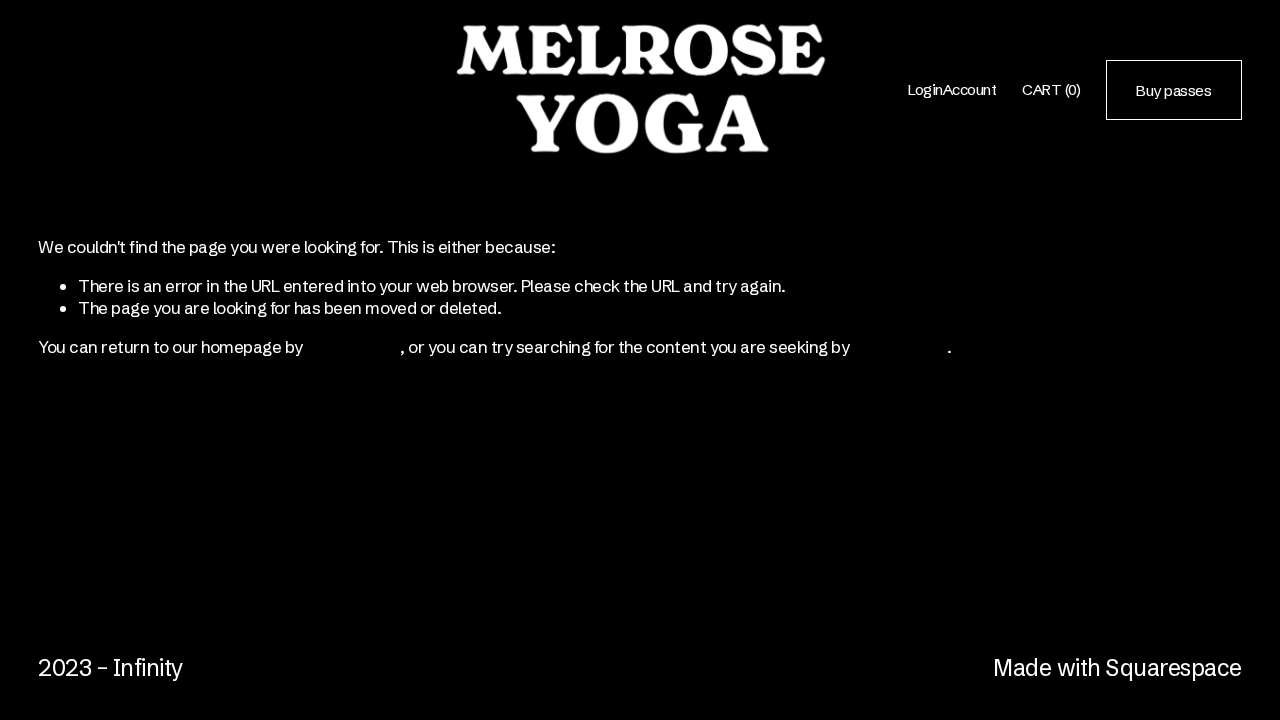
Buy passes (1173, 90)
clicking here (353, 346)
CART (1051, 89)
